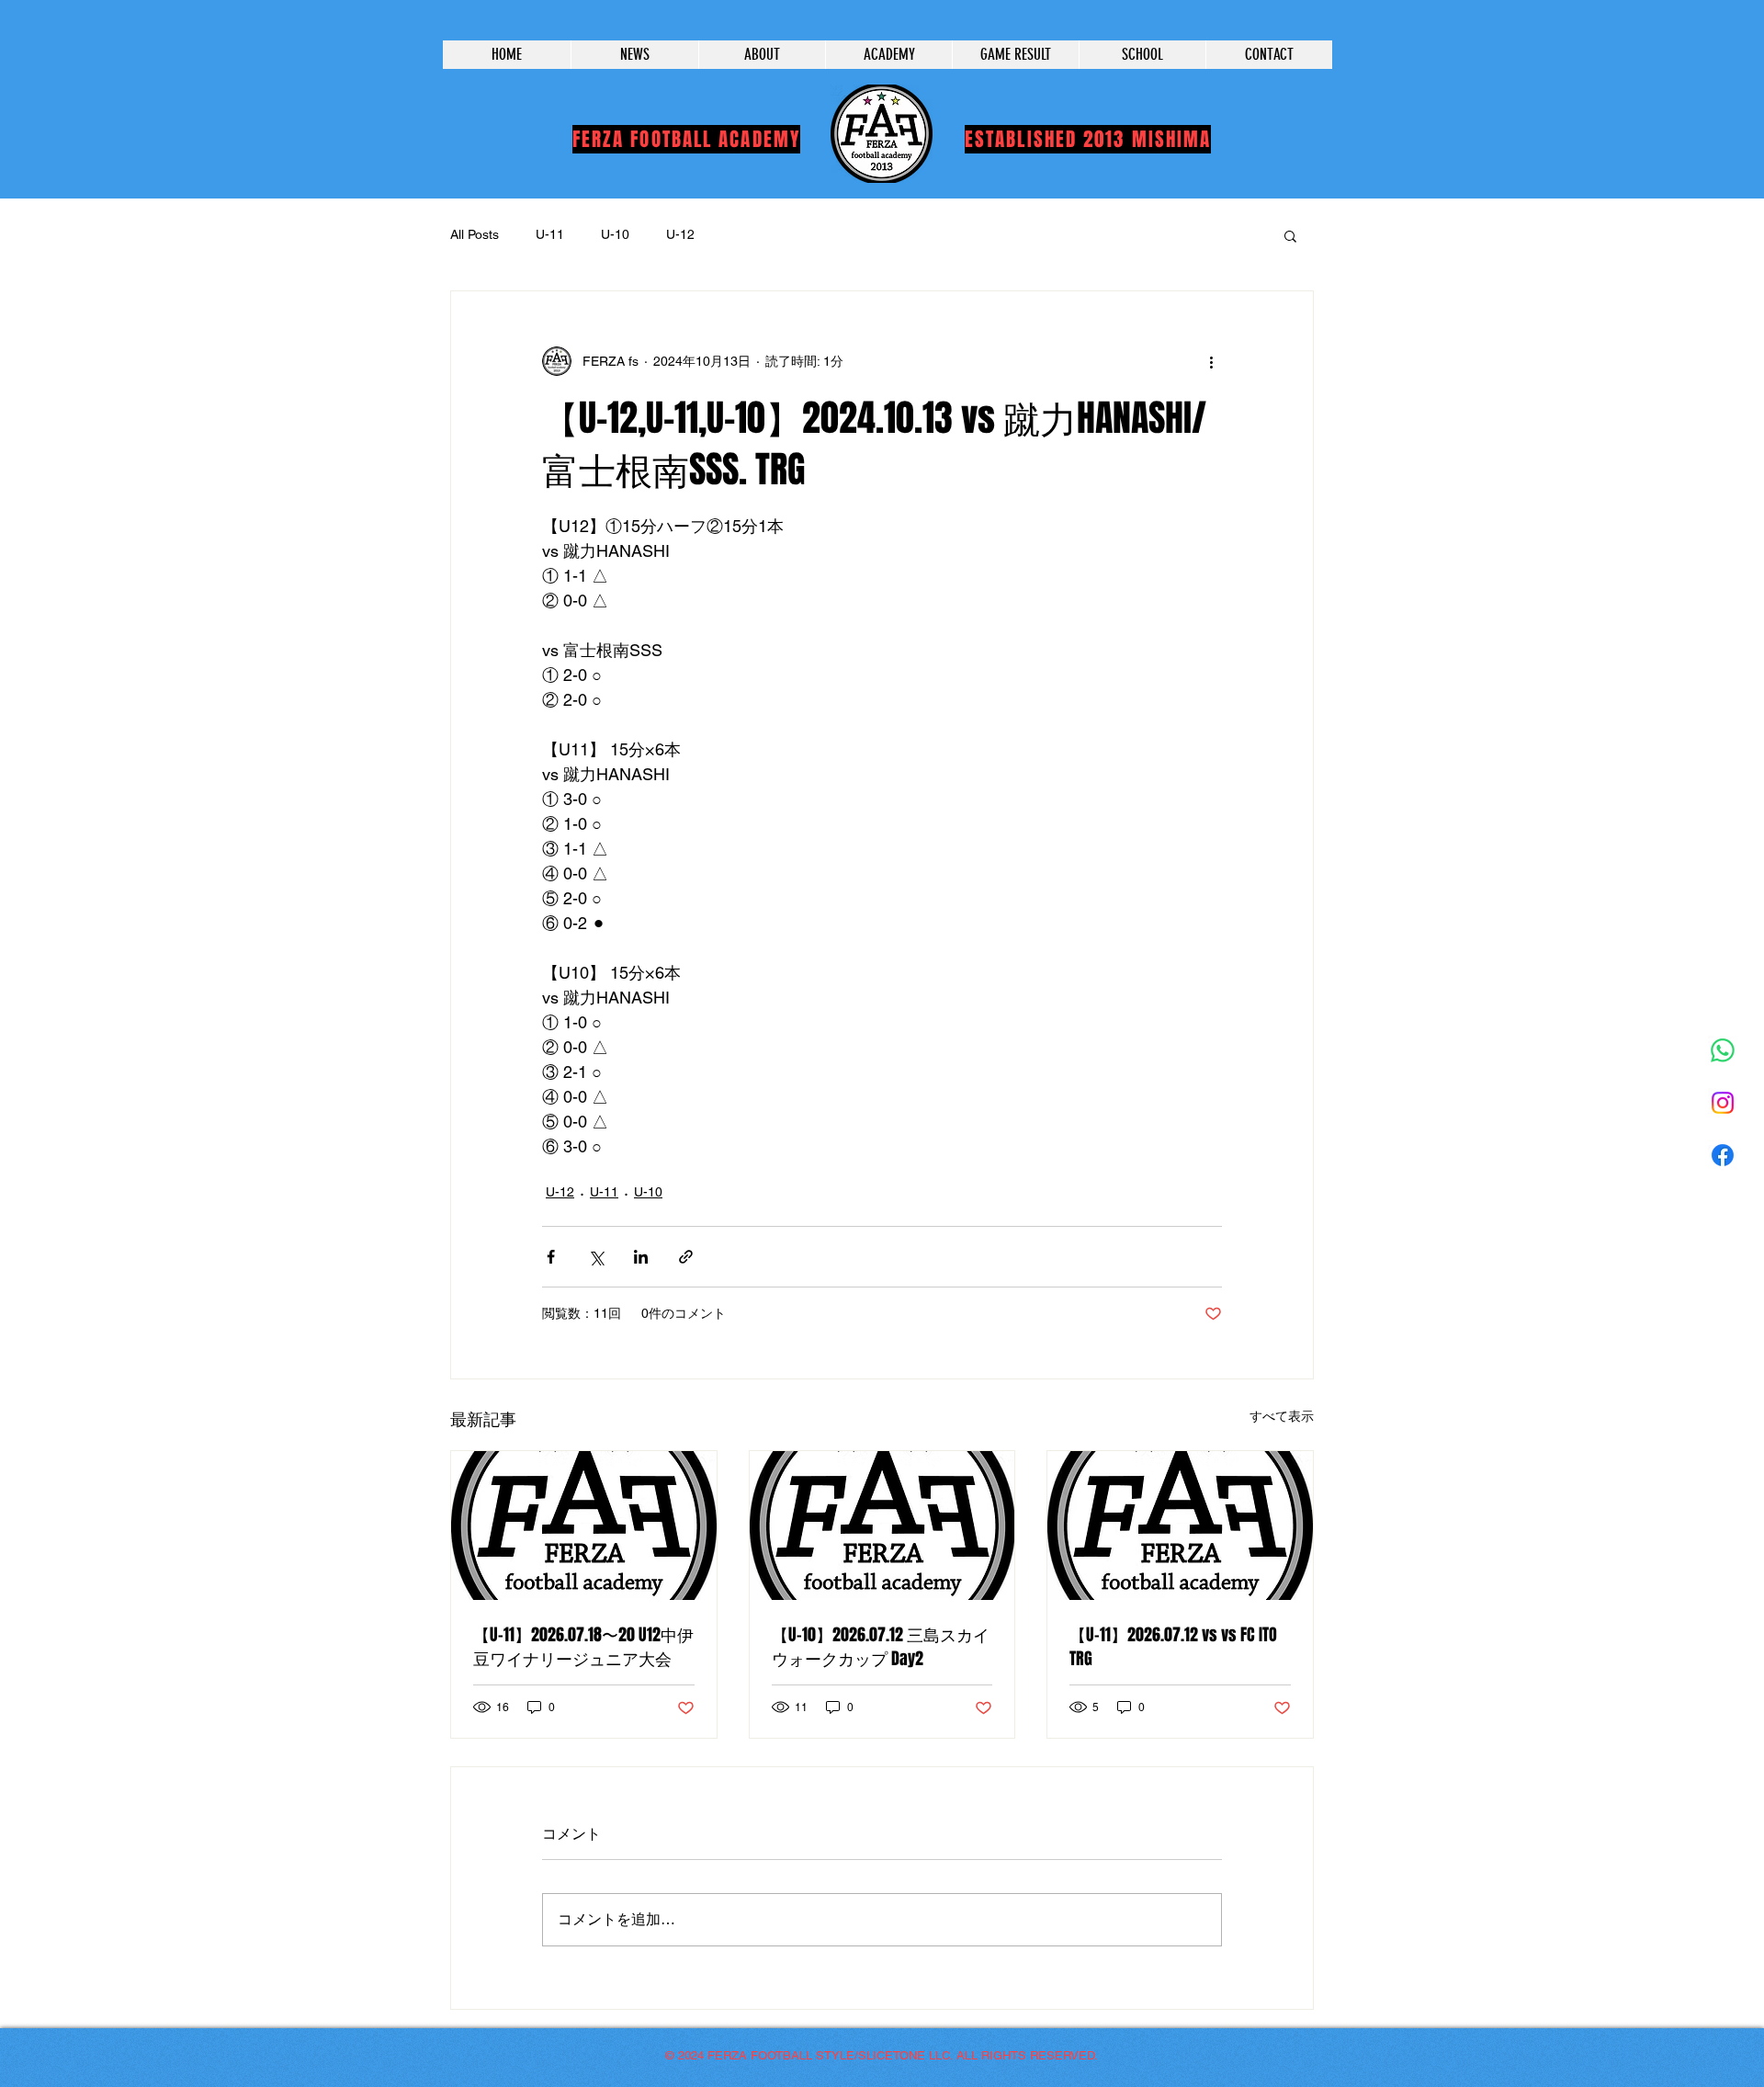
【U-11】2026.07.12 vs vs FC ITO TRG (1173, 1647)
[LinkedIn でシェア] (641, 1257)
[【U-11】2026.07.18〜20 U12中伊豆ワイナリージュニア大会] (584, 1526)
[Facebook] (1723, 1155)
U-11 (550, 234)
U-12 (680, 234)
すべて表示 (1282, 1416)
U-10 (615, 234)
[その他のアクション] (1211, 361)
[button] (1290, 235)
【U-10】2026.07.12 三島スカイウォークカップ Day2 (881, 1647)
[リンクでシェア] (686, 1257)
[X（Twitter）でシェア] (596, 1257)
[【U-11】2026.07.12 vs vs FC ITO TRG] (1180, 1526)
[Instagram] (1723, 1103)
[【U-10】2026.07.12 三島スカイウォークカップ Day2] (882, 1526)
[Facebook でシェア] (551, 1257)
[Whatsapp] (1723, 1050)
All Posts (475, 234)
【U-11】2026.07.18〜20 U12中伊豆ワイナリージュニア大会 (583, 1647)
